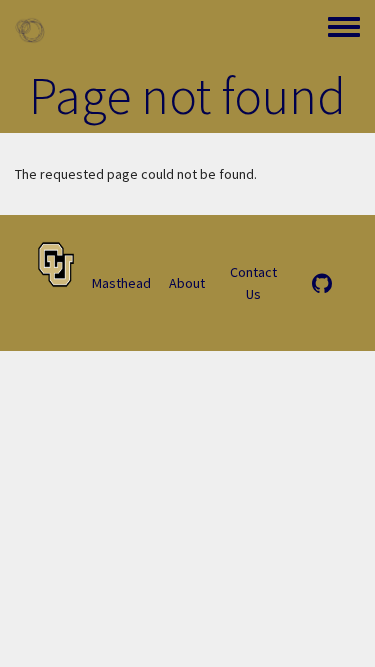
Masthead (121, 283)
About (187, 283)
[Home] (30, 30)
